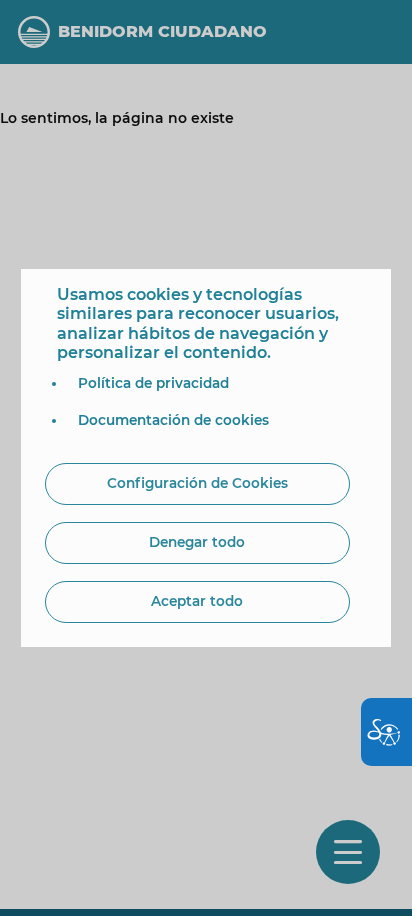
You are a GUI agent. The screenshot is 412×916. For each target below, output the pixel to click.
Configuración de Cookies (197, 483)
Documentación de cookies (173, 420)
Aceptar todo (197, 601)
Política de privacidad (153, 383)
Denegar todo (197, 542)
